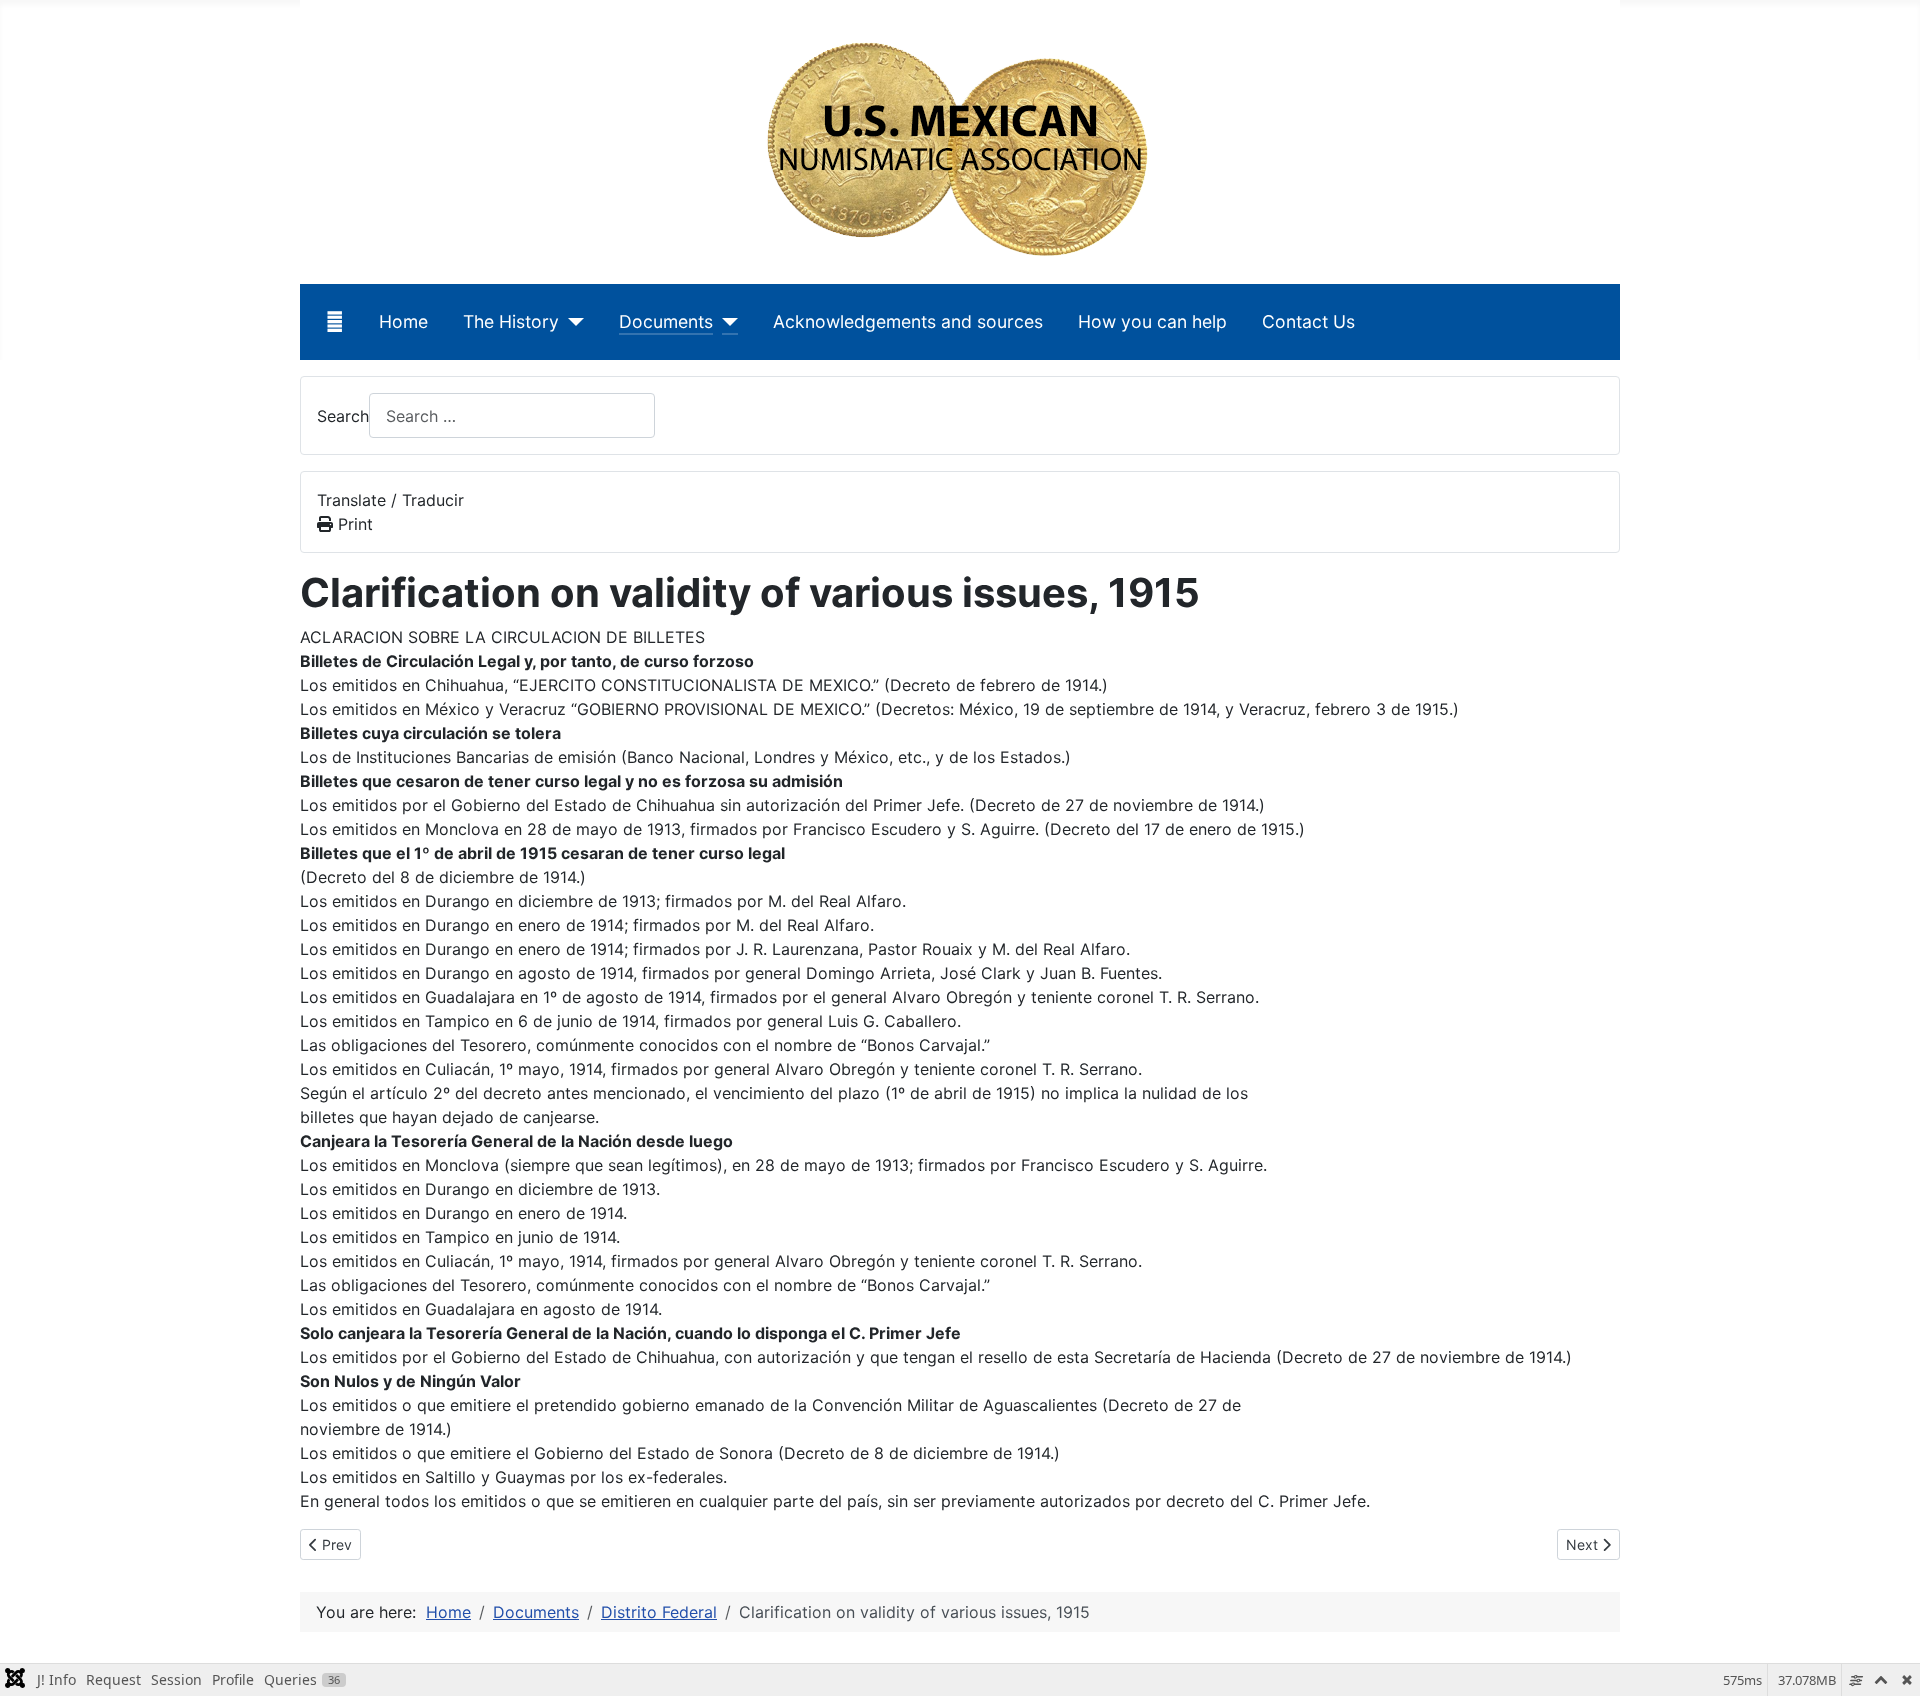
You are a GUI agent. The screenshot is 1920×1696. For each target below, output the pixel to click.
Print (353, 524)
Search (343, 416)
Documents (666, 321)
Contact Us (1308, 321)
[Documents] (725, 322)
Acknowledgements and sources (908, 321)
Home (403, 321)
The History (511, 321)
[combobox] (512, 415)
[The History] (571, 322)
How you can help (1152, 321)
